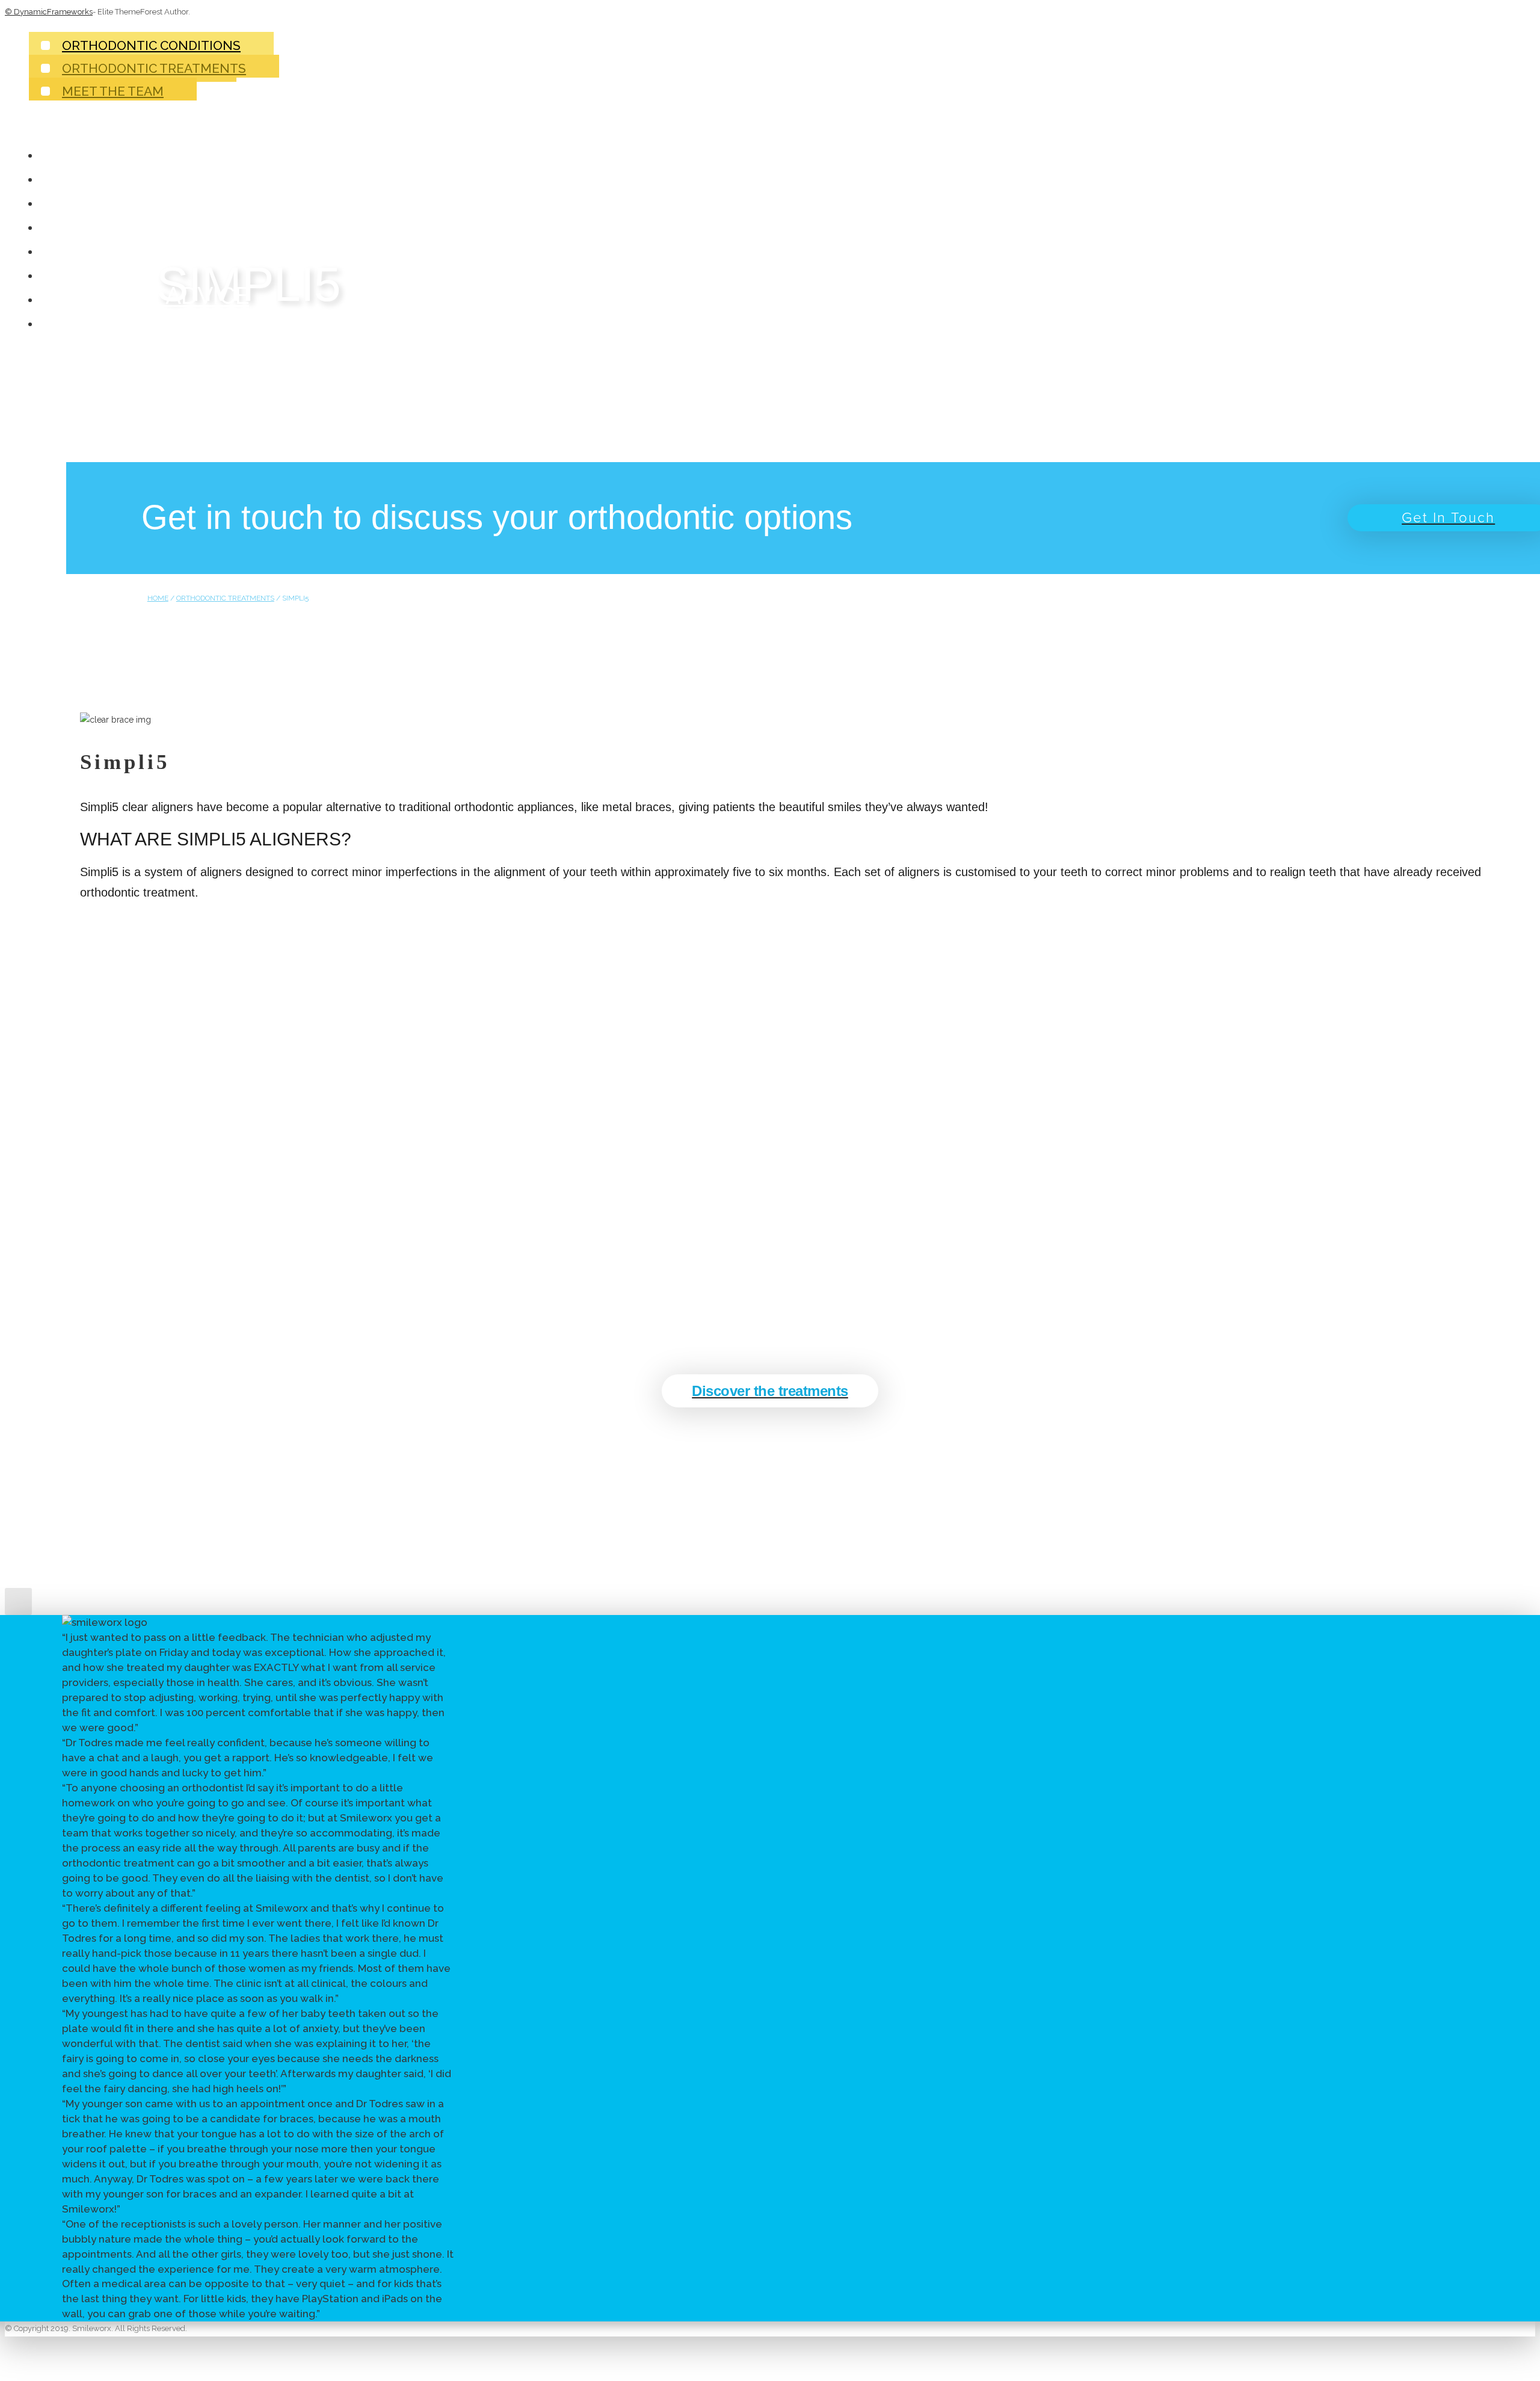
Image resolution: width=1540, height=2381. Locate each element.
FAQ (72, 271)
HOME (158, 598)
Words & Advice (149, 295)
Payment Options (159, 247)
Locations (116, 320)
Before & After (145, 223)
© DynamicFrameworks (49, 12)
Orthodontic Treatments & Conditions (303, 199)
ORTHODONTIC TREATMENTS (225, 598)
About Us (109, 175)
